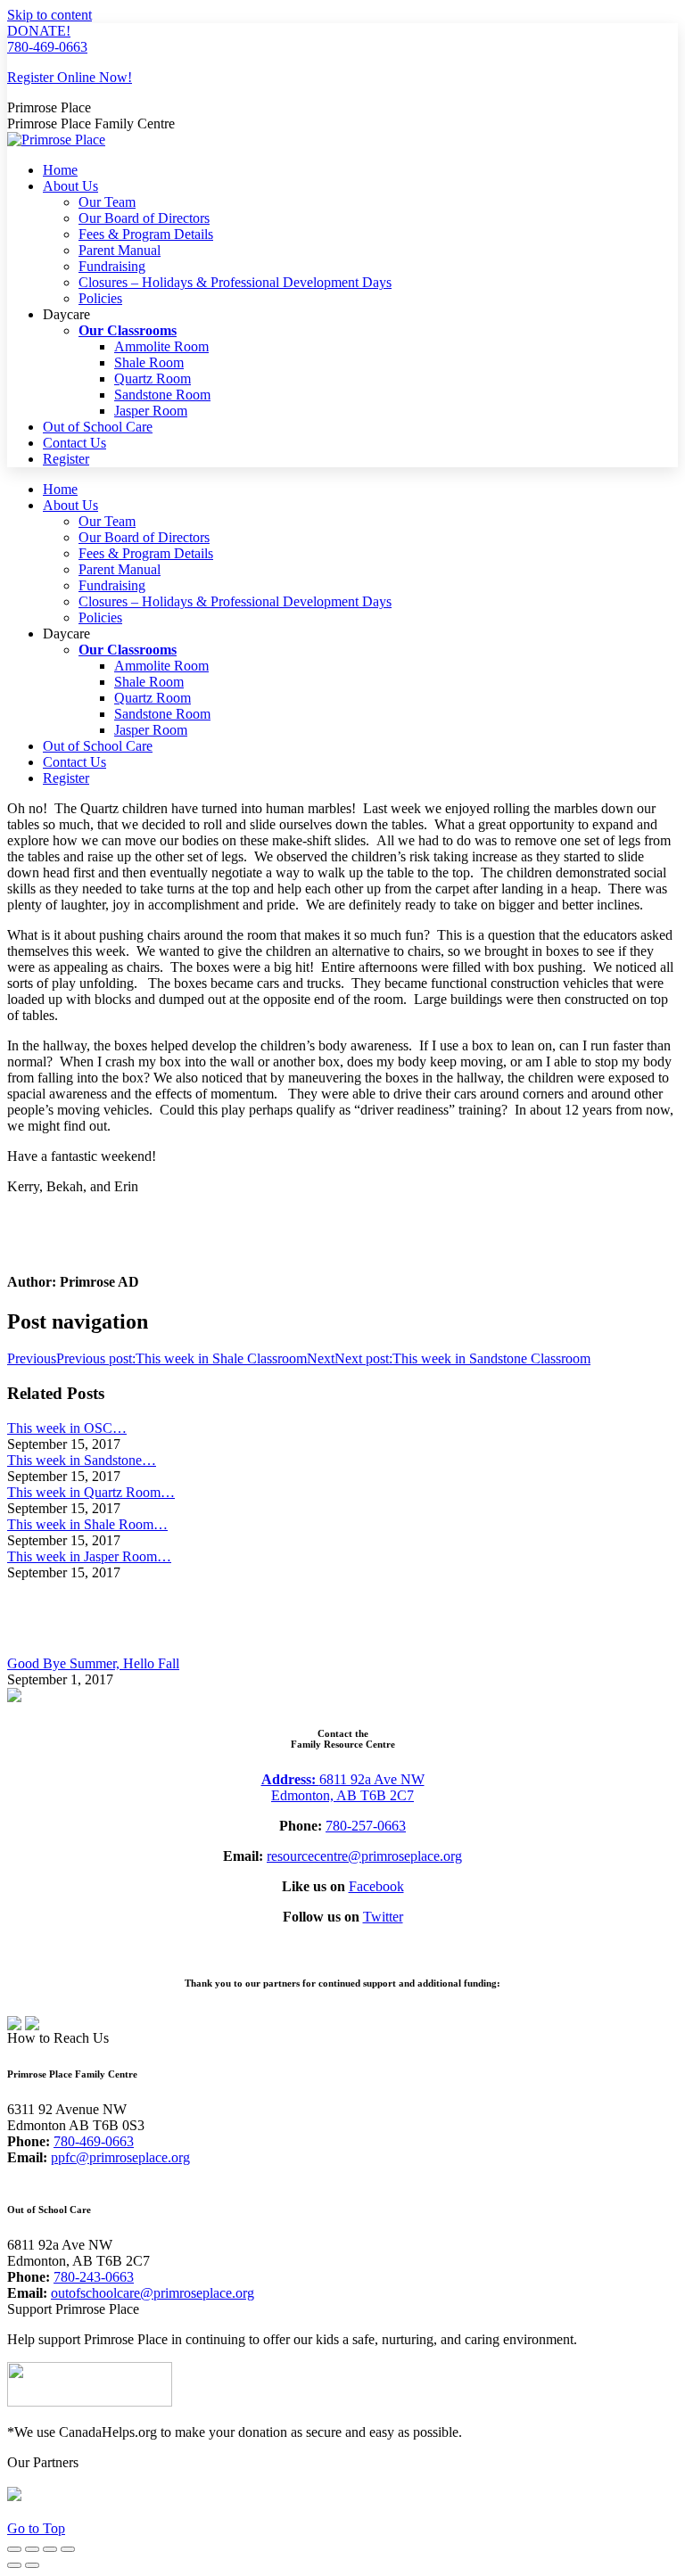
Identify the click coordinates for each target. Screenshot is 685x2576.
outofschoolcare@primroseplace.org (153, 2293)
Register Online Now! (70, 77)
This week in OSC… (67, 1428)
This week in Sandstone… (82, 1460)
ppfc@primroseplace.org (120, 2157)
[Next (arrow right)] (32, 2565)
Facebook (376, 1886)
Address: (290, 1779)
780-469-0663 (47, 47)
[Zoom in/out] (68, 2549)
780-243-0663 (94, 2277)
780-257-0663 (366, 1826)
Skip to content (50, 15)
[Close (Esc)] (14, 2549)
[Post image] (56, 1647)
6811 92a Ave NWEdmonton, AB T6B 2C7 (348, 1787)
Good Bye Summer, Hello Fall (93, 1663)
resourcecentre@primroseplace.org (364, 1856)
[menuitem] (60, 170)
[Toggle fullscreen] (50, 2549)
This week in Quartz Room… (91, 1492)
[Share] (32, 2549)
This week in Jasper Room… (89, 1556)
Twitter (383, 1917)
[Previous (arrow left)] (14, 2565)
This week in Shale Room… (87, 1524)
